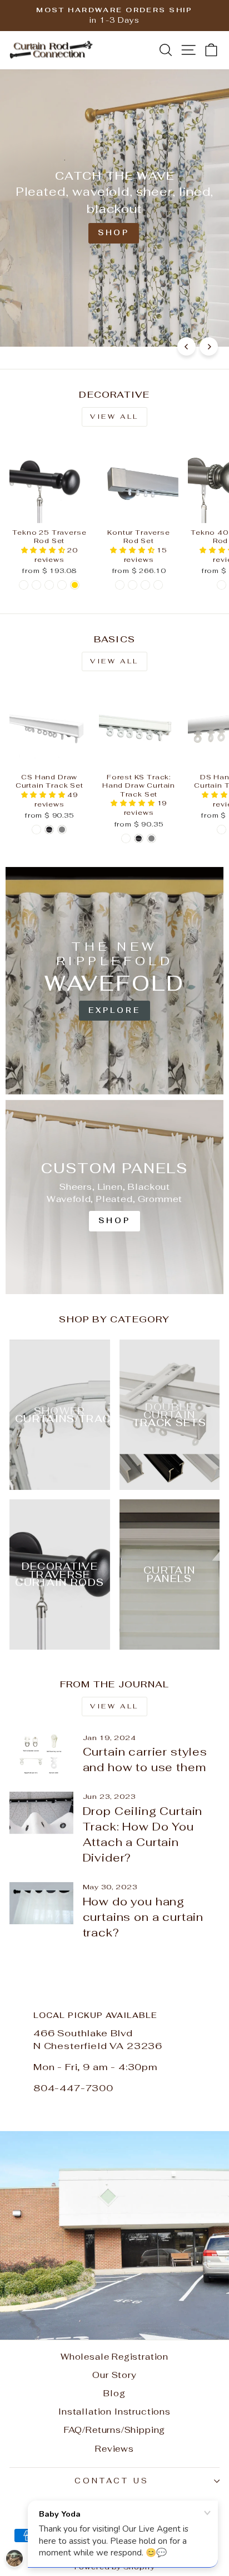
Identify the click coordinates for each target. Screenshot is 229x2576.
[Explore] (114, 981)
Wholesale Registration (114, 2357)
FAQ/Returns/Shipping (115, 2430)
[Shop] (114, 1197)
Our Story (114, 2375)
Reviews (114, 2449)
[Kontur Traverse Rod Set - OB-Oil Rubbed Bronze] (145, 585)
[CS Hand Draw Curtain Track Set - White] (36, 830)
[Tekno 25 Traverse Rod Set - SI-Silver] (36, 585)
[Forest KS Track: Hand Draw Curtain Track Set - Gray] (151, 838)
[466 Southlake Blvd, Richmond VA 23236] (114, 2159)
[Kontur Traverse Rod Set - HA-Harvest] (133, 585)
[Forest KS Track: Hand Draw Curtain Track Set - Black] (139, 838)
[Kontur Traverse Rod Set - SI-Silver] (158, 585)
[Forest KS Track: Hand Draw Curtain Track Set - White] (126, 838)
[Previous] (186, 346)
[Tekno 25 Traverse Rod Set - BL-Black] (24, 585)
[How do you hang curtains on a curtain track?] (41, 1903)
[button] (44, 550)
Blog (114, 2393)
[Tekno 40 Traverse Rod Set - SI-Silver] (221, 585)
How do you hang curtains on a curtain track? (143, 1917)
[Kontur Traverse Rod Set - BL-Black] (120, 585)
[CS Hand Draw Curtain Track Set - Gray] (62, 830)
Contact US (112, 2481)
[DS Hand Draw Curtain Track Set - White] (221, 830)
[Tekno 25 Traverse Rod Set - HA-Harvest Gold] (75, 585)
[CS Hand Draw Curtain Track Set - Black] (49, 830)
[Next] (209, 346)
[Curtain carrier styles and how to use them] (41, 1754)
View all (114, 417)
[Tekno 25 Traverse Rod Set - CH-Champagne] (62, 585)
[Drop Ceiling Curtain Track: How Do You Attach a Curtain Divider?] (41, 1813)
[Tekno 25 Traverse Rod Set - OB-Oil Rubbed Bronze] (49, 585)
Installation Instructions (114, 2412)
